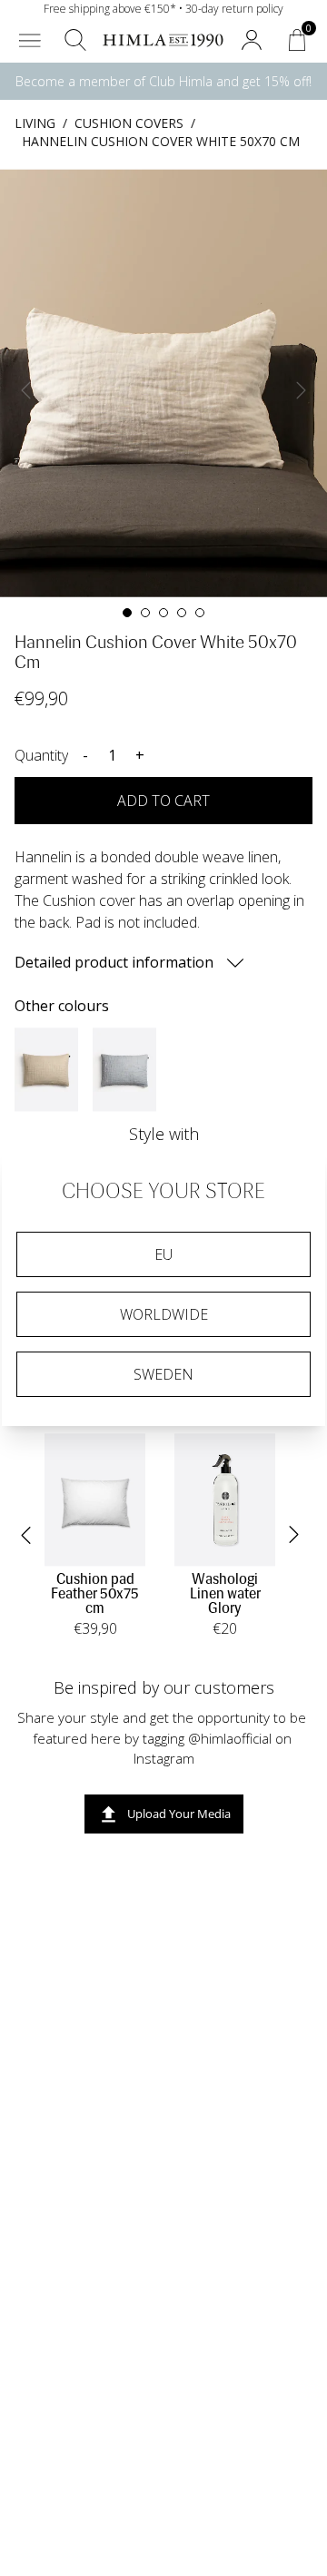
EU (163, 1254)
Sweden (163, 1374)
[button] (30, 40)
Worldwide (164, 1314)
